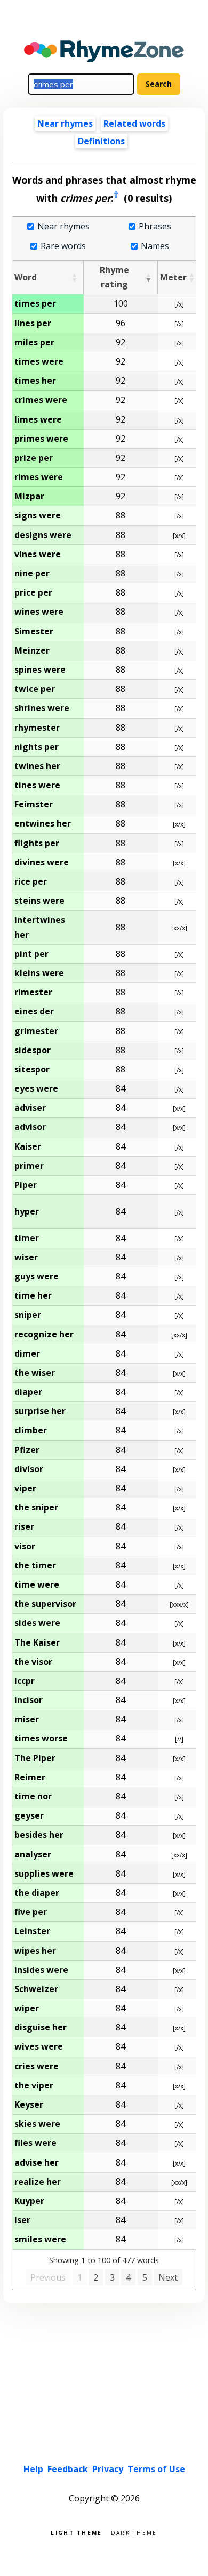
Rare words (63, 246)
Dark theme (134, 2532)
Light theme (76, 2532)
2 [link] (96, 2277)
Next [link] (168, 2277)
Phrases (155, 226)
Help (33, 2469)
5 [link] (145, 2277)
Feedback (68, 2469)
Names (155, 246)
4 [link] (128, 2277)
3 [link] (112, 2277)
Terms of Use (156, 2469)
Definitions (101, 141)
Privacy (108, 2469)
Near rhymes (63, 226)
